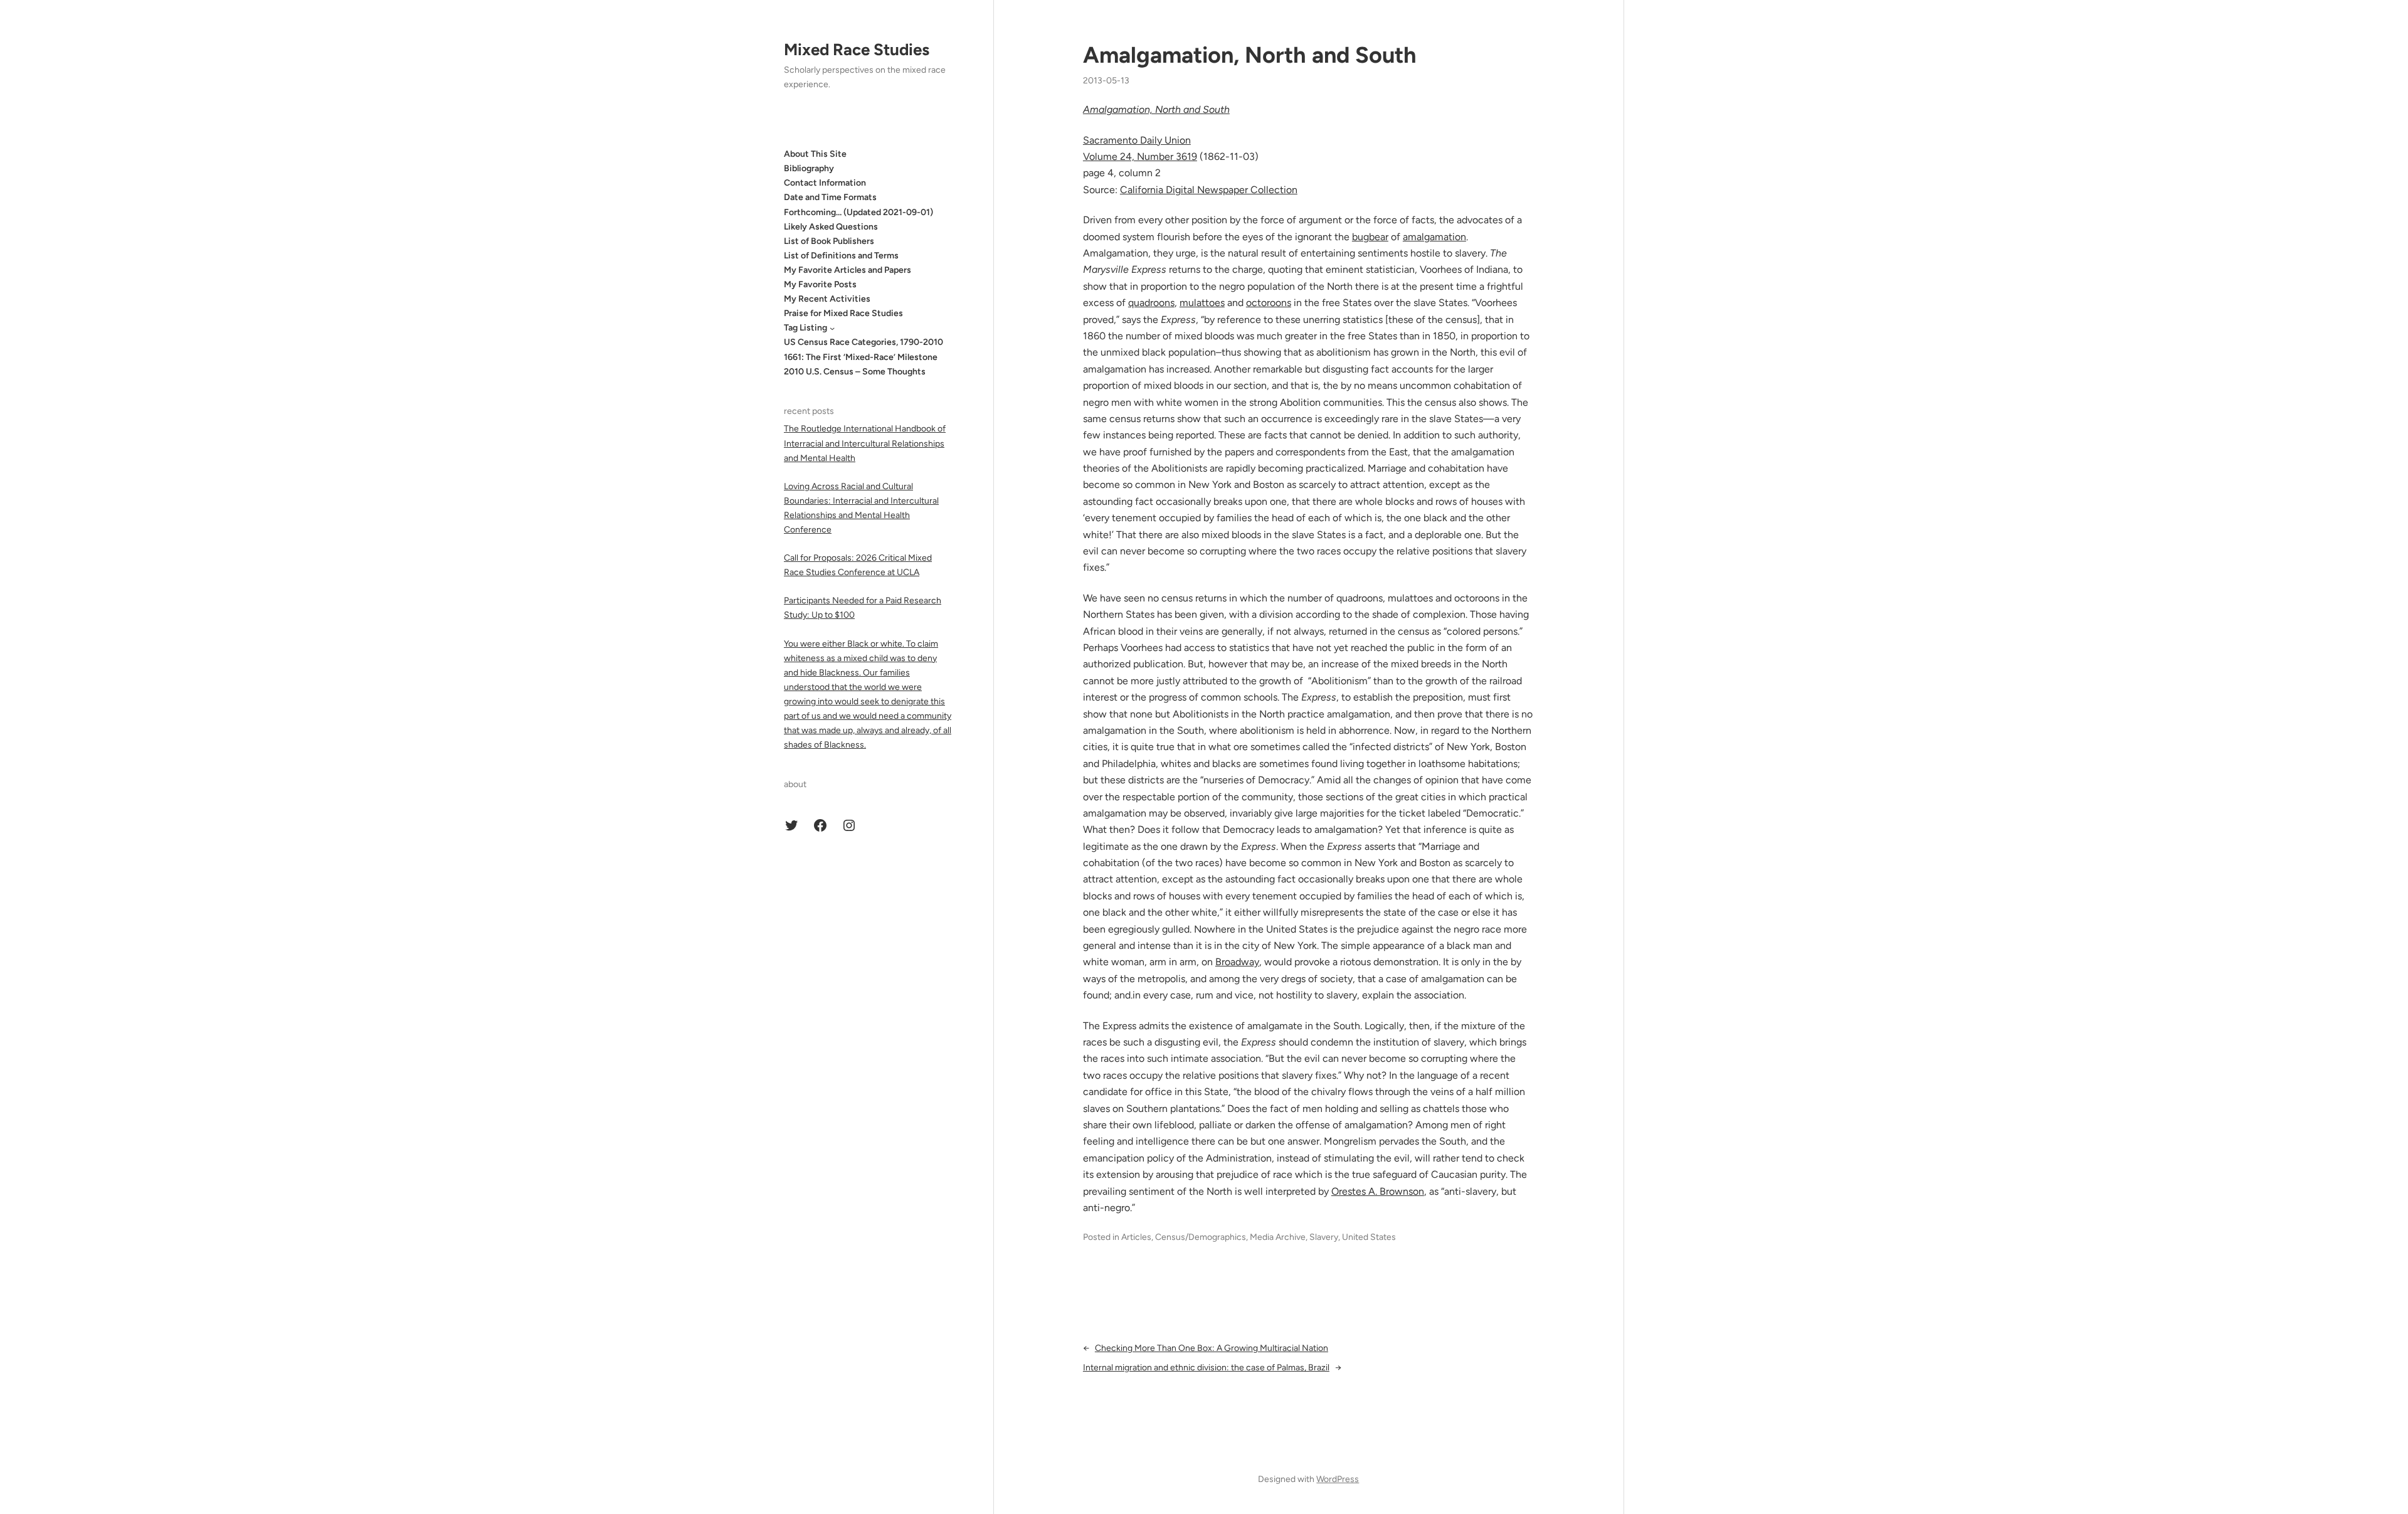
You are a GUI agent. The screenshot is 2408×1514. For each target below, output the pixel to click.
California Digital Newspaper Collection (1209, 190)
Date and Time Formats (830, 197)
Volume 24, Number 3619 (1140, 156)
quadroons (1151, 303)
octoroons (1269, 303)
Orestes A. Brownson (1378, 1191)
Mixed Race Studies (857, 50)
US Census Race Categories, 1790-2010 (863, 342)
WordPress (1338, 1479)
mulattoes (1202, 303)
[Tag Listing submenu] (832, 328)
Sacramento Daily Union (1137, 140)
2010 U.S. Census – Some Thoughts (855, 372)
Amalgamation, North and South (1250, 55)
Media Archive (1278, 1237)
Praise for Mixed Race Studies (843, 313)
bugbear (1370, 237)
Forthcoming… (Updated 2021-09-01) (858, 212)
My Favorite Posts (820, 284)
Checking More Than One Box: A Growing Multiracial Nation (1212, 1348)
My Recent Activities (827, 299)
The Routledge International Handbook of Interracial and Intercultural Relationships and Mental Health (865, 443)
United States (1369, 1237)
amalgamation (1434, 237)
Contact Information (825, 183)
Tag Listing (805, 328)
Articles (1136, 1237)
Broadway (1237, 962)
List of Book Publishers (829, 241)
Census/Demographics (1201, 1237)
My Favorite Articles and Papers (848, 270)
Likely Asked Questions (831, 227)
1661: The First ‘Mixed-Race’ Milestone (861, 357)
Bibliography (809, 168)
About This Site (815, 154)
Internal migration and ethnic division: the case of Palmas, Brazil (1206, 1368)
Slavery (1324, 1237)
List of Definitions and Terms (841, 256)
